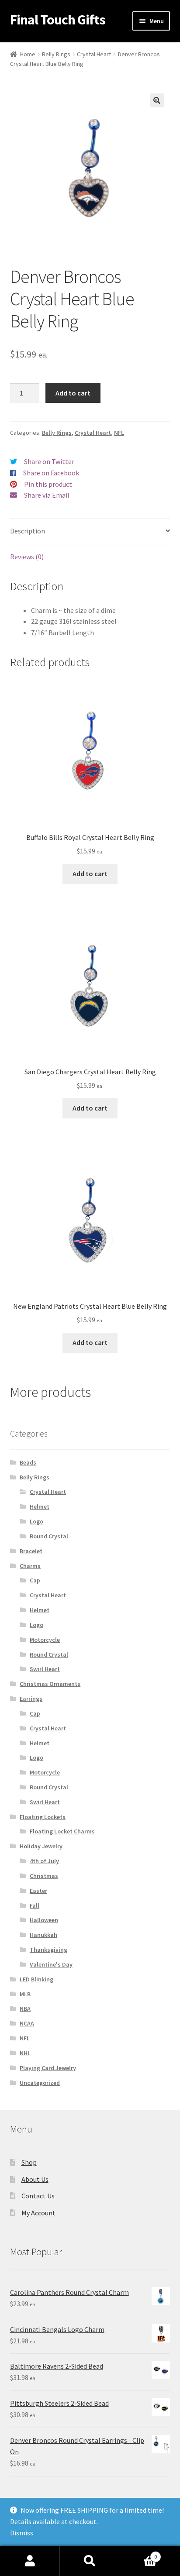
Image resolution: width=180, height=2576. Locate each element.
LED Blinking (36, 1979)
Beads (28, 1462)
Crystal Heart (94, 54)
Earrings (31, 1699)
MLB (25, 1994)
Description (28, 531)
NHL (25, 2053)
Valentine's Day (51, 1964)
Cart (139, 2554)
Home (28, 54)
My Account (38, 2213)
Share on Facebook (51, 473)
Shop (29, 2162)
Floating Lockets (43, 1817)
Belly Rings (56, 54)
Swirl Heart (45, 1669)
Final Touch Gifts (58, 20)
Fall (35, 1905)
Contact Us (38, 2196)
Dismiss (22, 2533)
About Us (35, 2179)
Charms (30, 1566)
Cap (35, 1580)
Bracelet (31, 1551)
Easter (38, 1891)
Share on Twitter (49, 461)
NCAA (27, 2023)
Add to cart (73, 393)
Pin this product (48, 484)
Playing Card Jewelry (48, 2068)
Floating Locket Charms (62, 1831)
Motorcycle (45, 1640)
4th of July (44, 1861)
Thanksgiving (48, 1950)
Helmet (40, 1506)
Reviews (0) (27, 557)
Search (90, 2561)
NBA (25, 2009)
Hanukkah (43, 1935)
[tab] (90, 531)
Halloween (44, 1920)
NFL (119, 433)
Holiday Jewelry (41, 1846)
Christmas (44, 1876)
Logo (36, 1521)
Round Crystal (49, 1536)
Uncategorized (40, 2083)
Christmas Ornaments (50, 1684)
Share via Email (47, 495)
